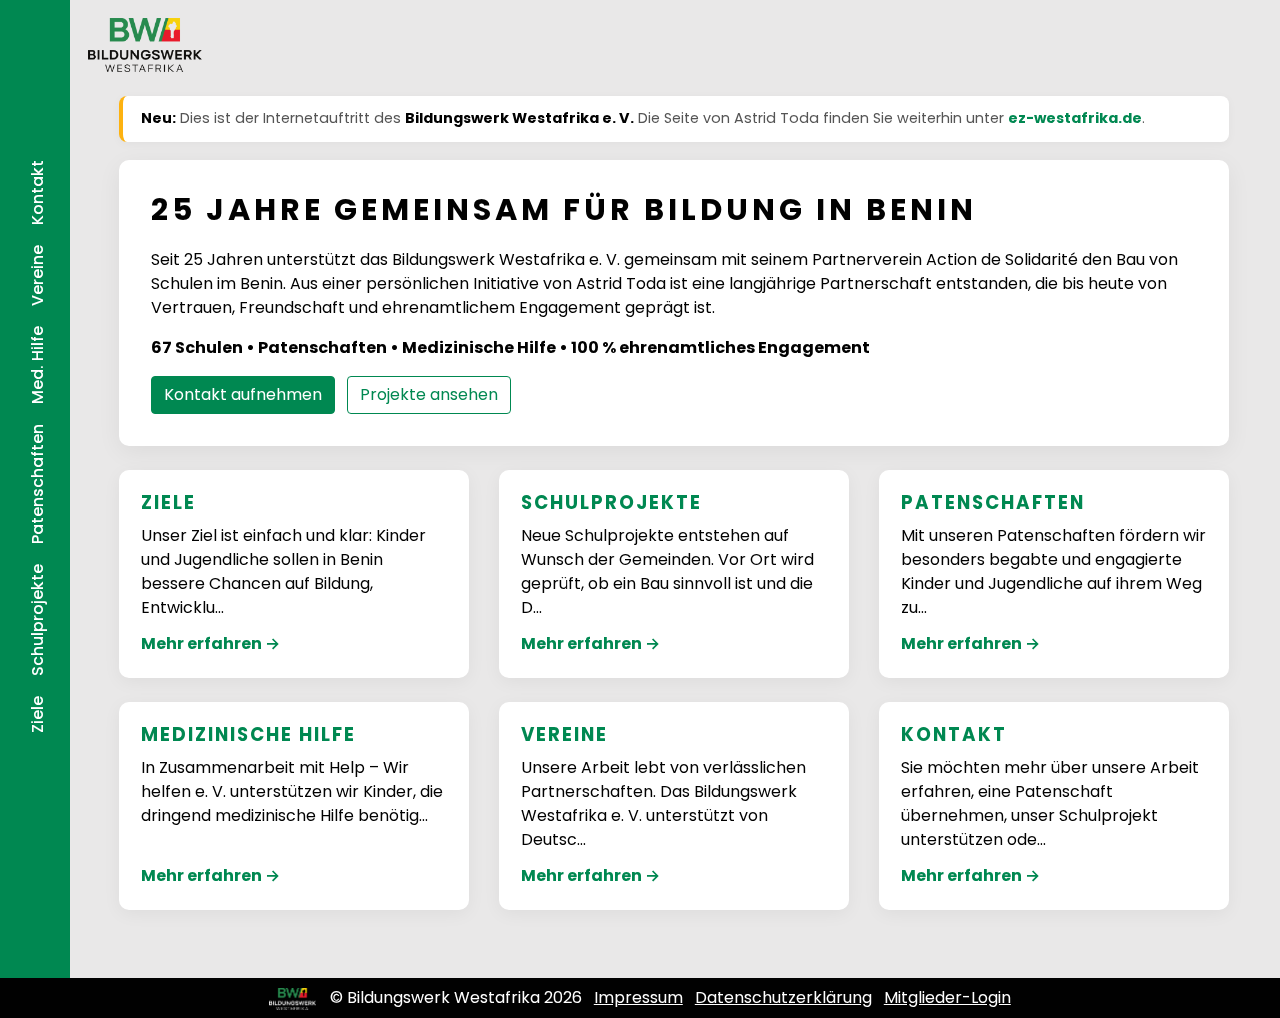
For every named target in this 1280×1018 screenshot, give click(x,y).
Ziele (37, 714)
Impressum (638, 997)
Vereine (37, 275)
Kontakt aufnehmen (243, 394)
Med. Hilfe (37, 365)
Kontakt (37, 192)
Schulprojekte (37, 620)
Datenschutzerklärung (783, 997)
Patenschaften (37, 484)
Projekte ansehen (429, 394)
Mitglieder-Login (947, 997)
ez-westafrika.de (1075, 118)
